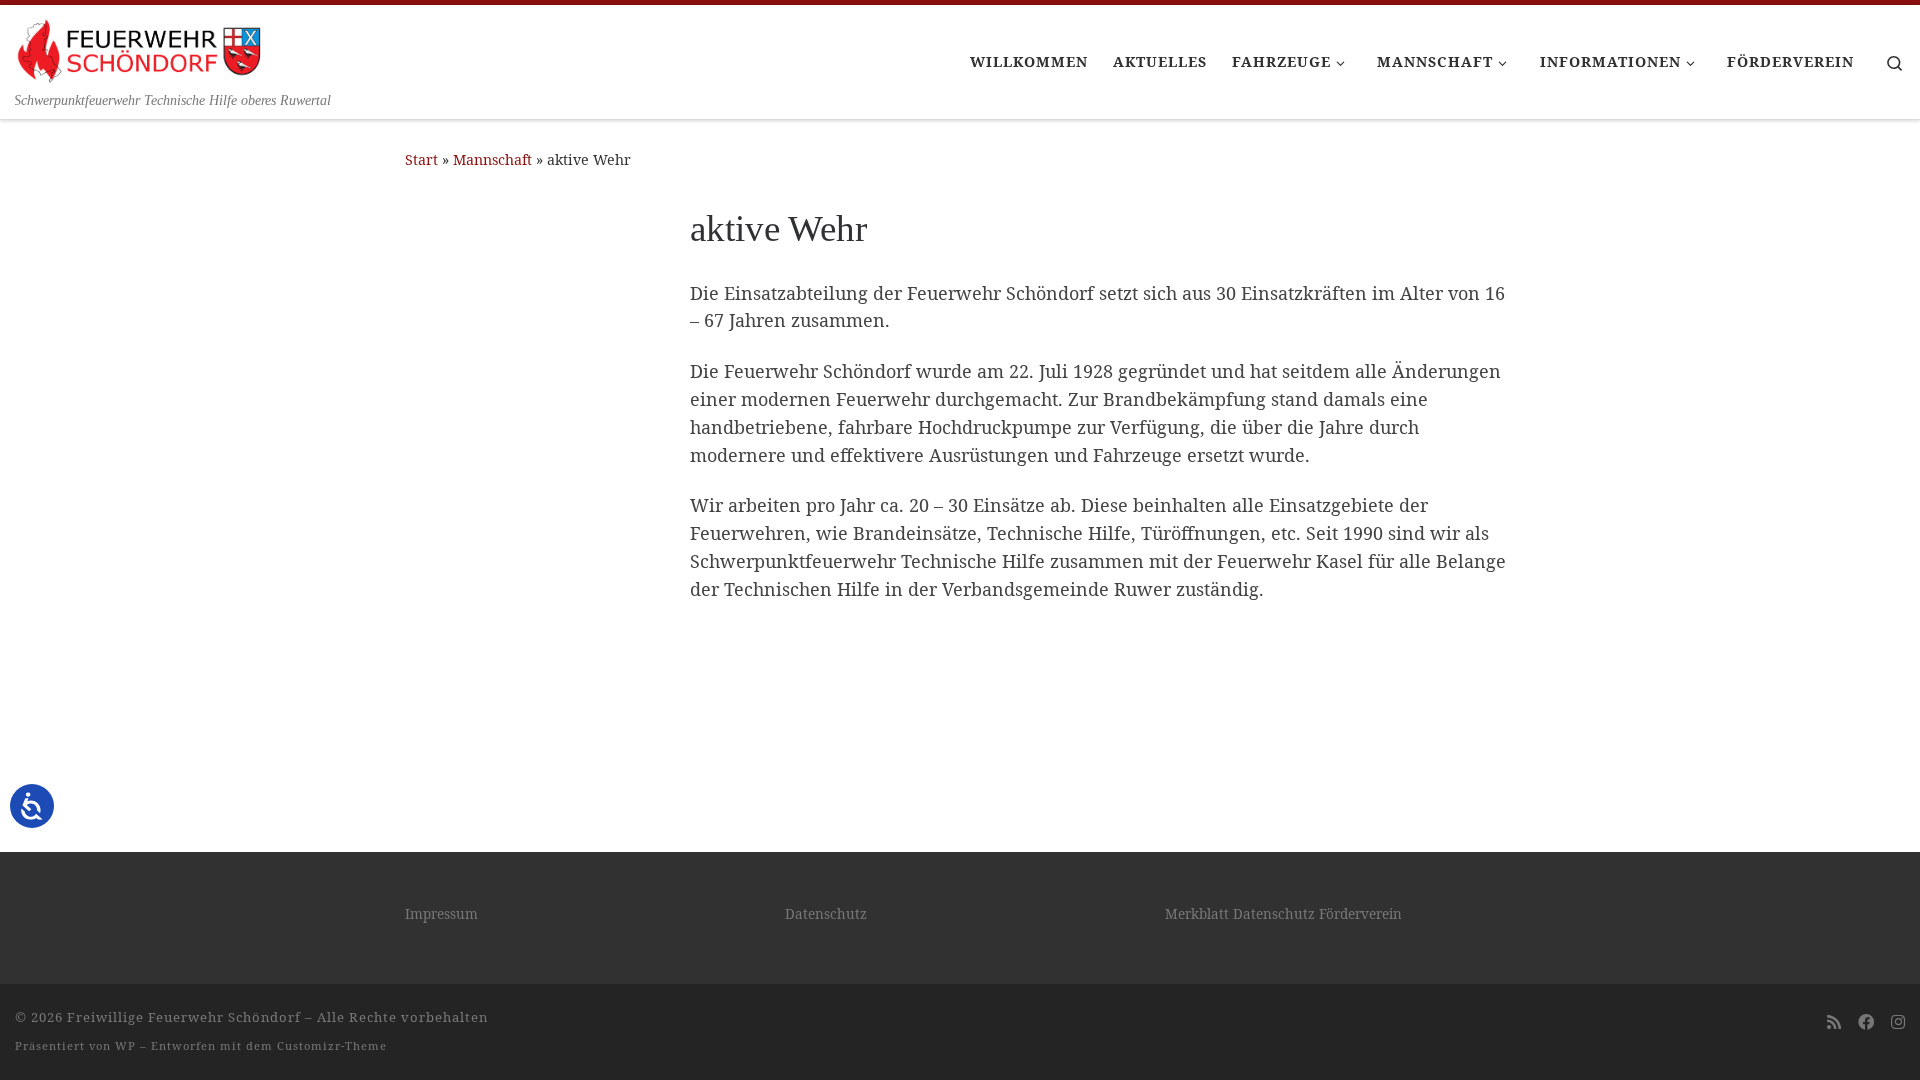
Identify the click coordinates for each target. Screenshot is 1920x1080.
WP (125, 1045)
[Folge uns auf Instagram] (1898, 1022)
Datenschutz (826, 914)
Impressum (441, 914)
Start (421, 159)
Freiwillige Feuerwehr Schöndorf (184, 1017)
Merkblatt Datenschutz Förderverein (1283, 914)
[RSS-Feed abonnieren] (1834, 1022)
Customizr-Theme (332, 1045)
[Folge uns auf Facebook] (1866, 1022)
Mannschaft (492, 159)
